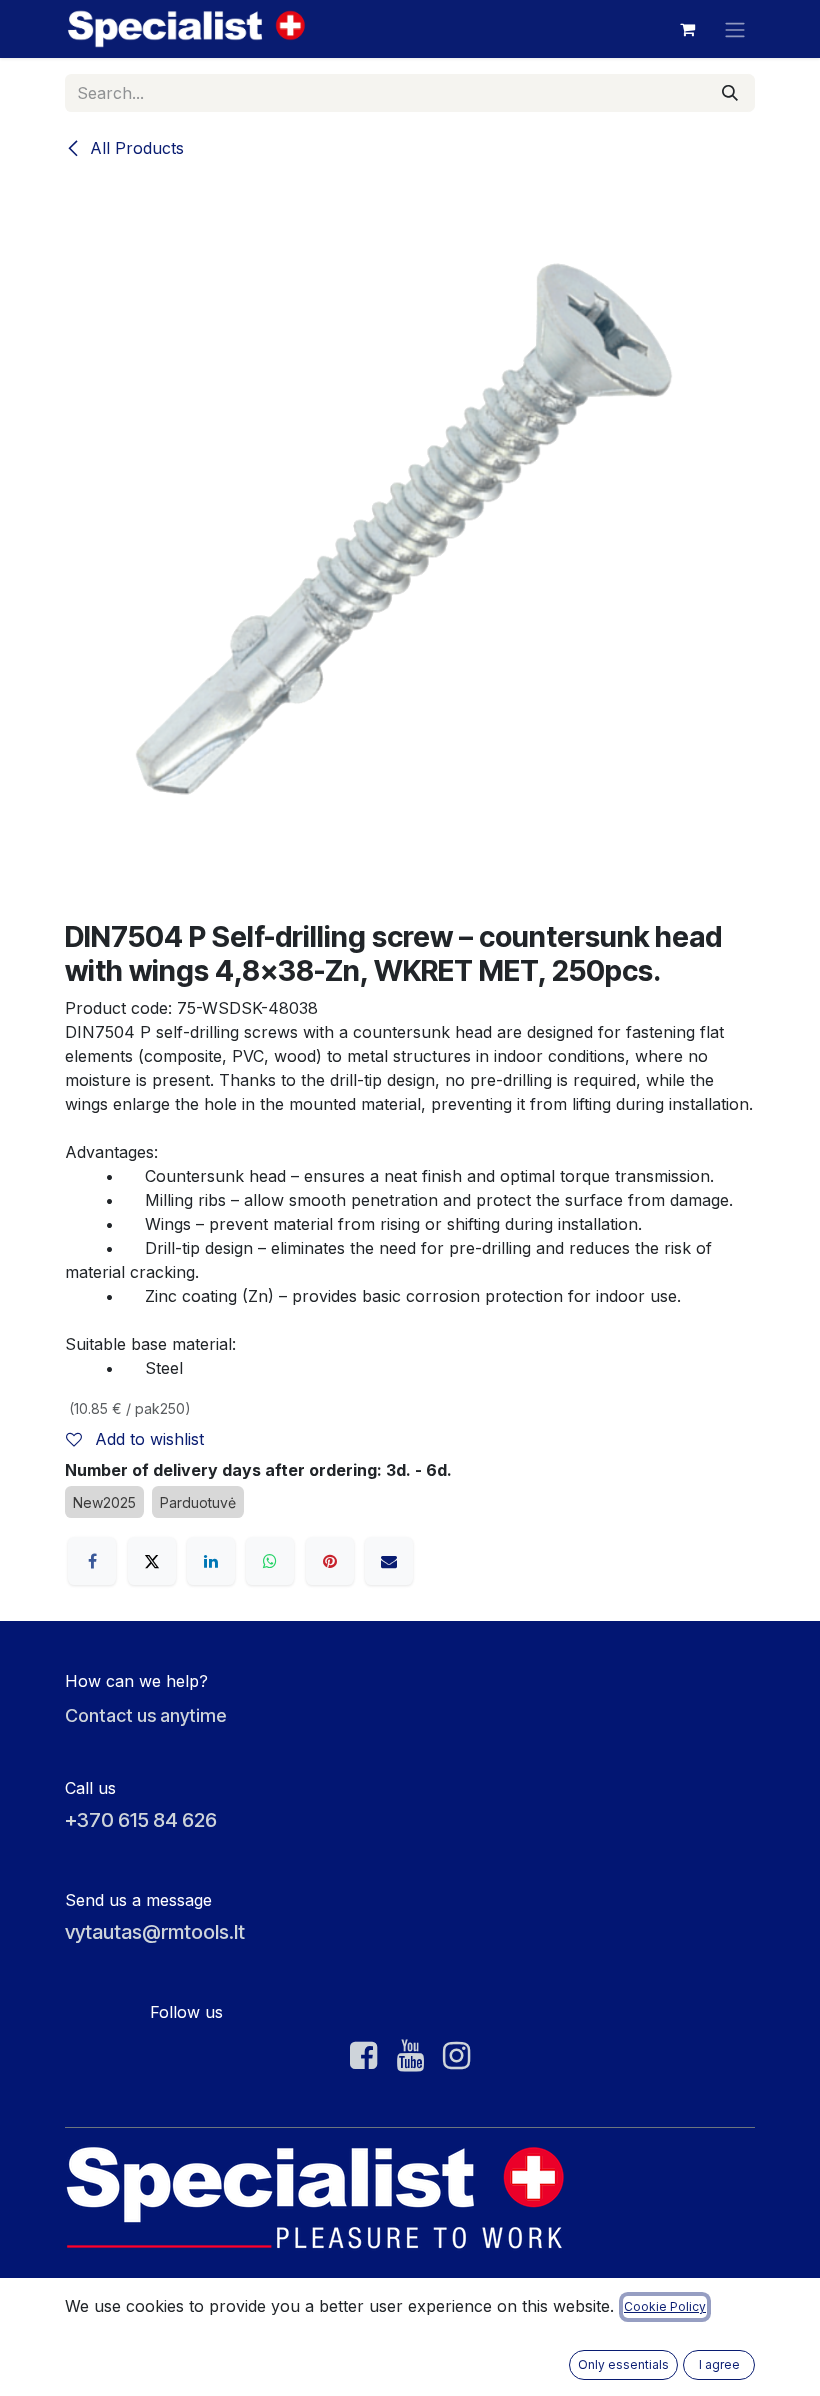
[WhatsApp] (270, 1561)
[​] (363, 2056)
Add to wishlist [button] (147, 1439)
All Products (134, 148)
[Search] (730, 93)
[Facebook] (92, 1561)
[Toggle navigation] (735, 29)
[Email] (389, 1561)
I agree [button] (719, 2364)
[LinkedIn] (211, 1561)
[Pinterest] (330, 1561)
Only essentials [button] (623, 2364)
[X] (152, 1561)
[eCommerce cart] (687, 29)
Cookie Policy (665, 2306)
